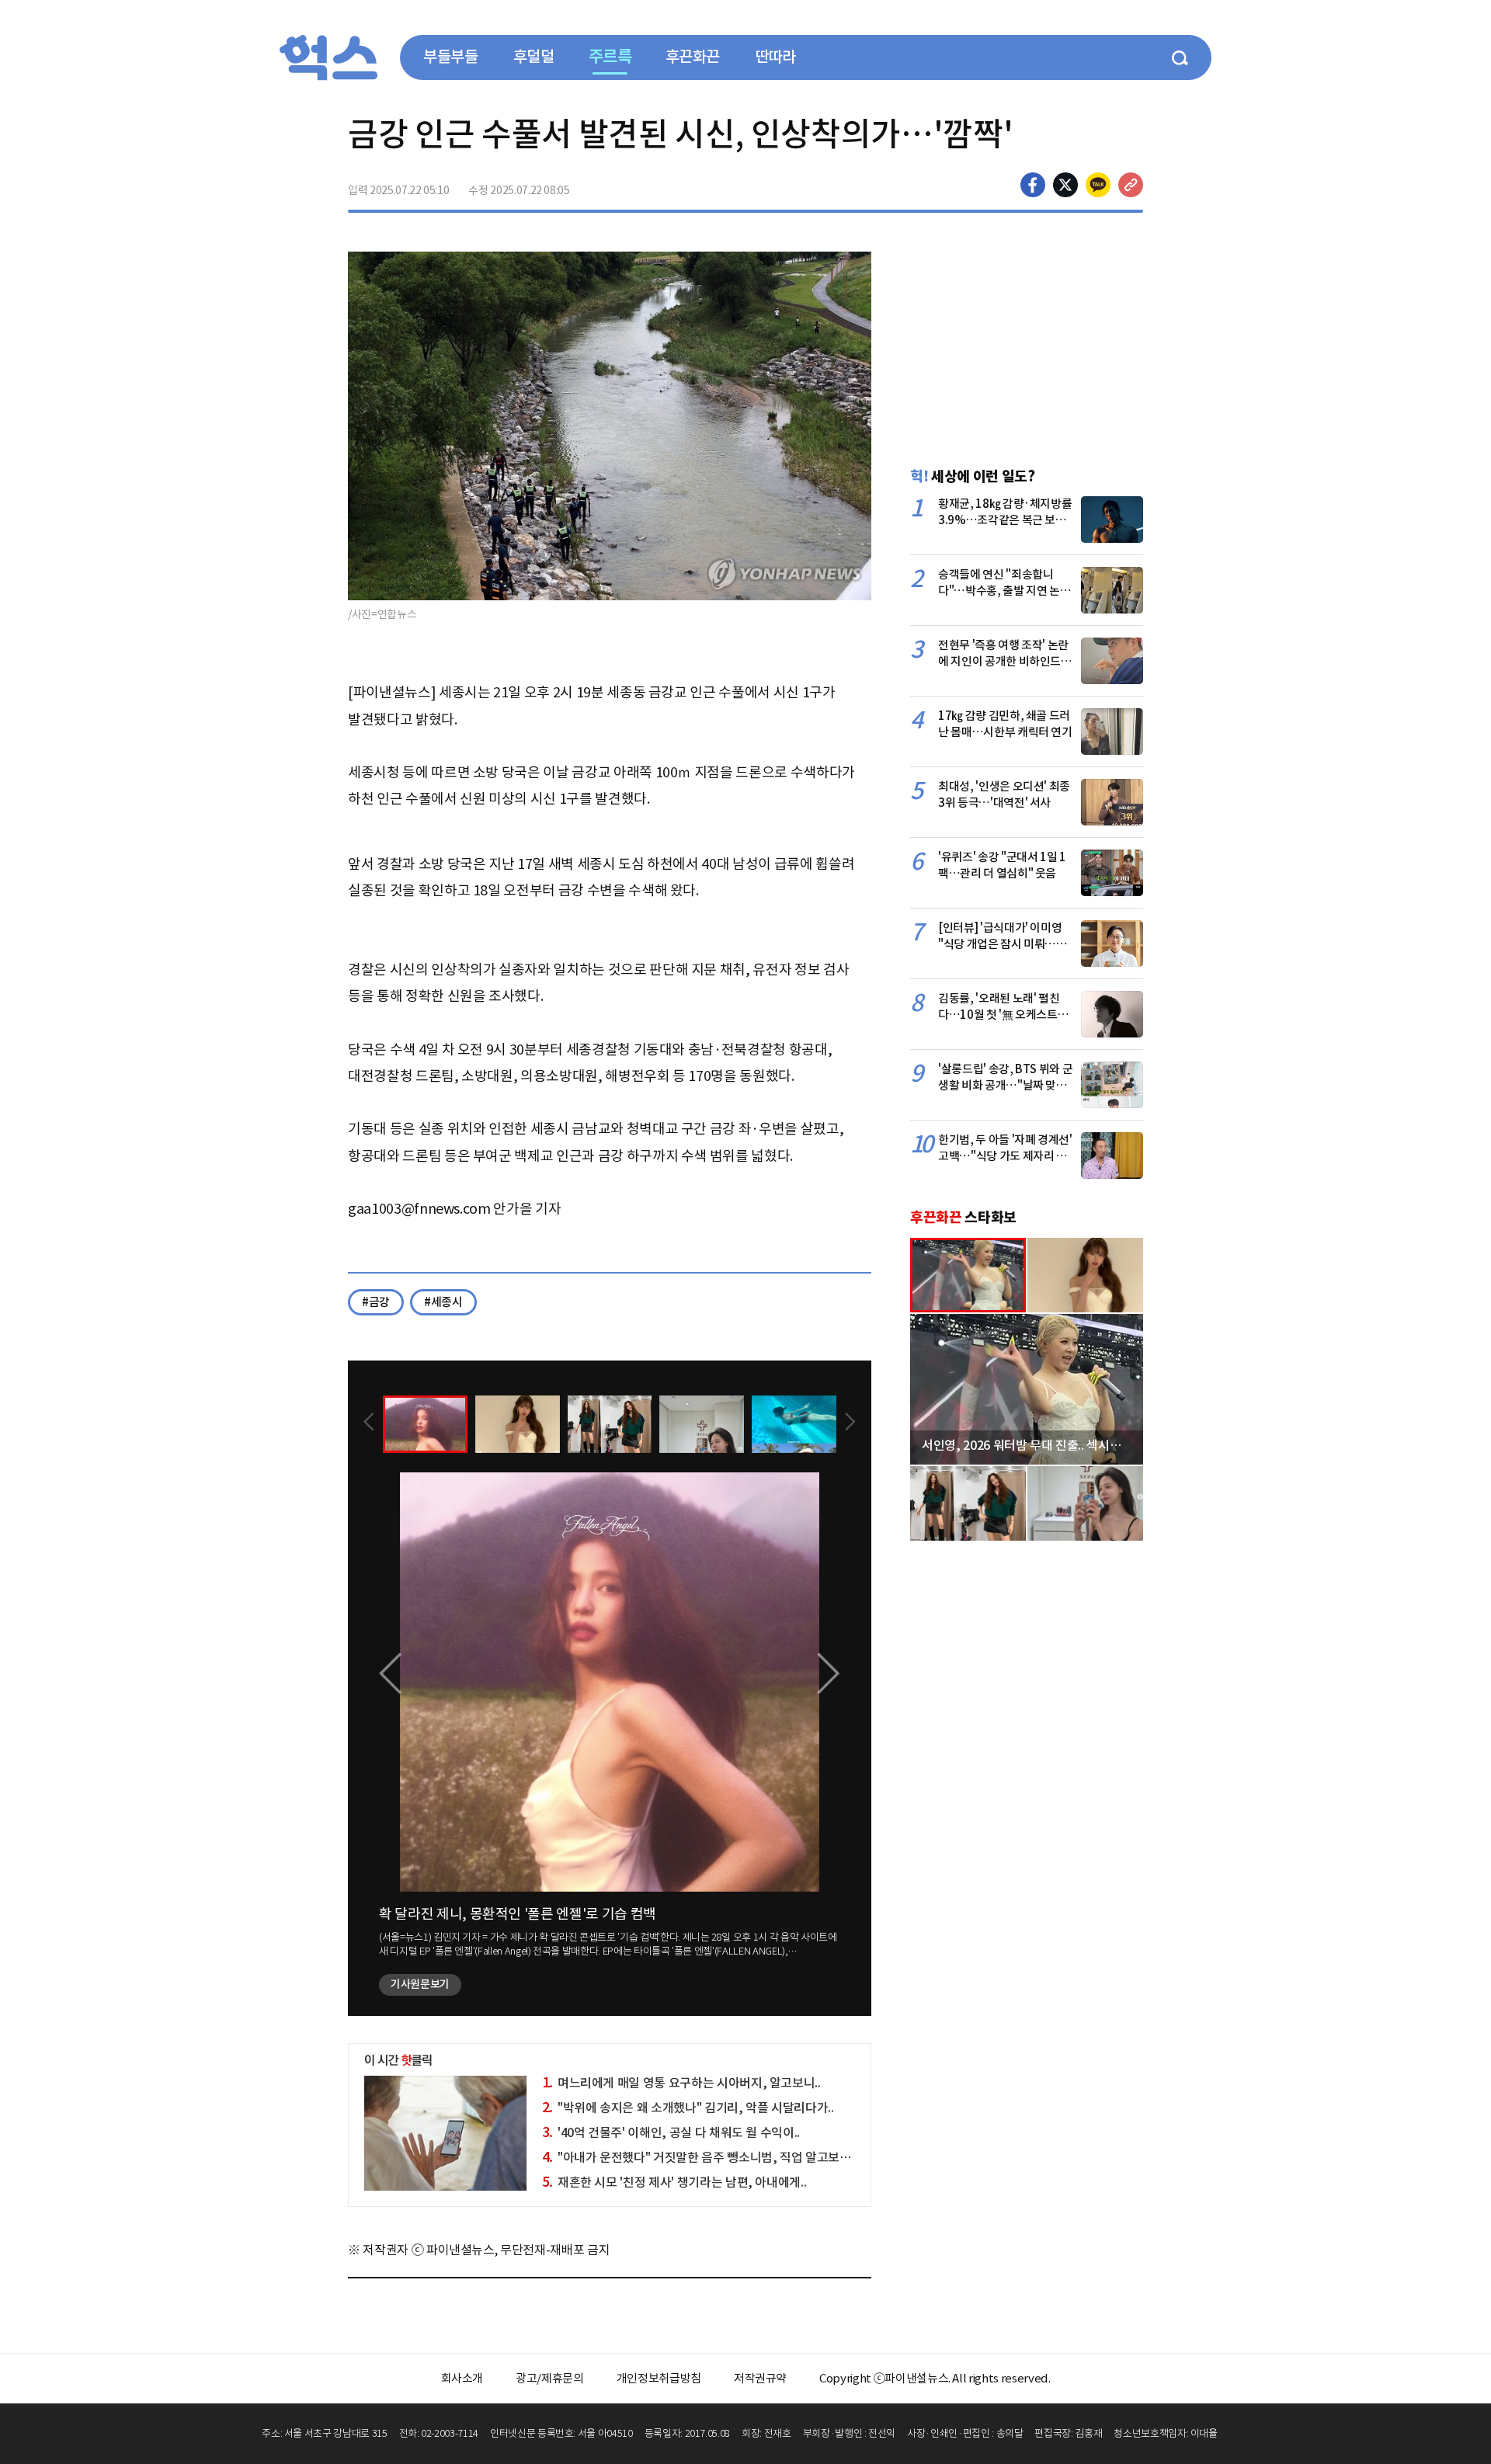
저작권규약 (760, 2378)
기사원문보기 (420, 1984)
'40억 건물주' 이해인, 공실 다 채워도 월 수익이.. (671, 2132)
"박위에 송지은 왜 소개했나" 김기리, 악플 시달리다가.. (688, 2108)
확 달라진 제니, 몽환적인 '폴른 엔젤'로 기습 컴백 (518, 1914)
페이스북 (1033, 185)
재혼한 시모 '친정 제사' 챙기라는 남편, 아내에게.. (674, 2182)
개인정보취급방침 (659, 2378)
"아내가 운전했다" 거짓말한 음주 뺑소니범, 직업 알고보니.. (699, 2157)
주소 (1131, 185)
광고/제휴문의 (550, 2378)
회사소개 (462, 2378)
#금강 (376, 1302)
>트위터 (1065, 185)
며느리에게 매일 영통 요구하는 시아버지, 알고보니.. (681, 2083)
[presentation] (369, 1423)
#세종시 (443, 1302)
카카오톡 (1098, 185)
